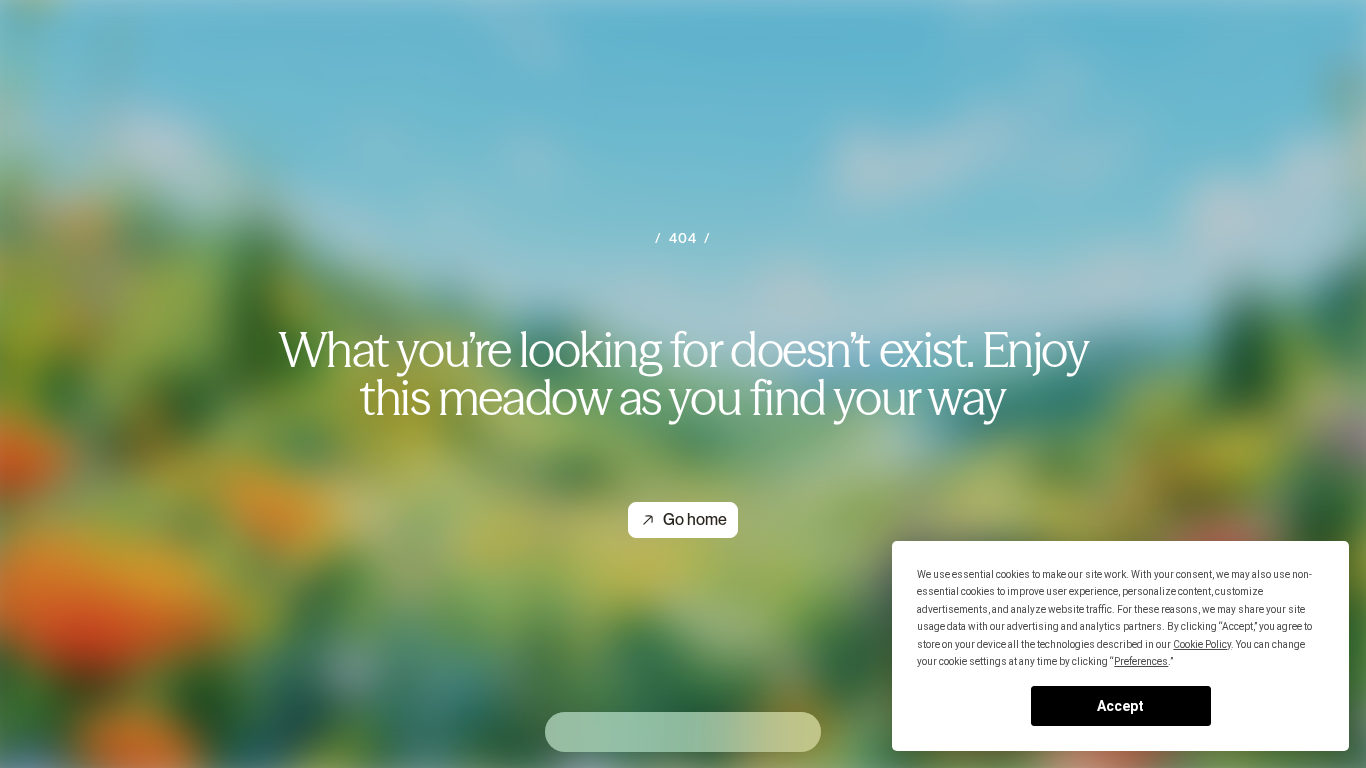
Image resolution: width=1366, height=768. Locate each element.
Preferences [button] (1141, 661)
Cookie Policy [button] (1202, 644)
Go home (695, 519)
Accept (1120, 706)
